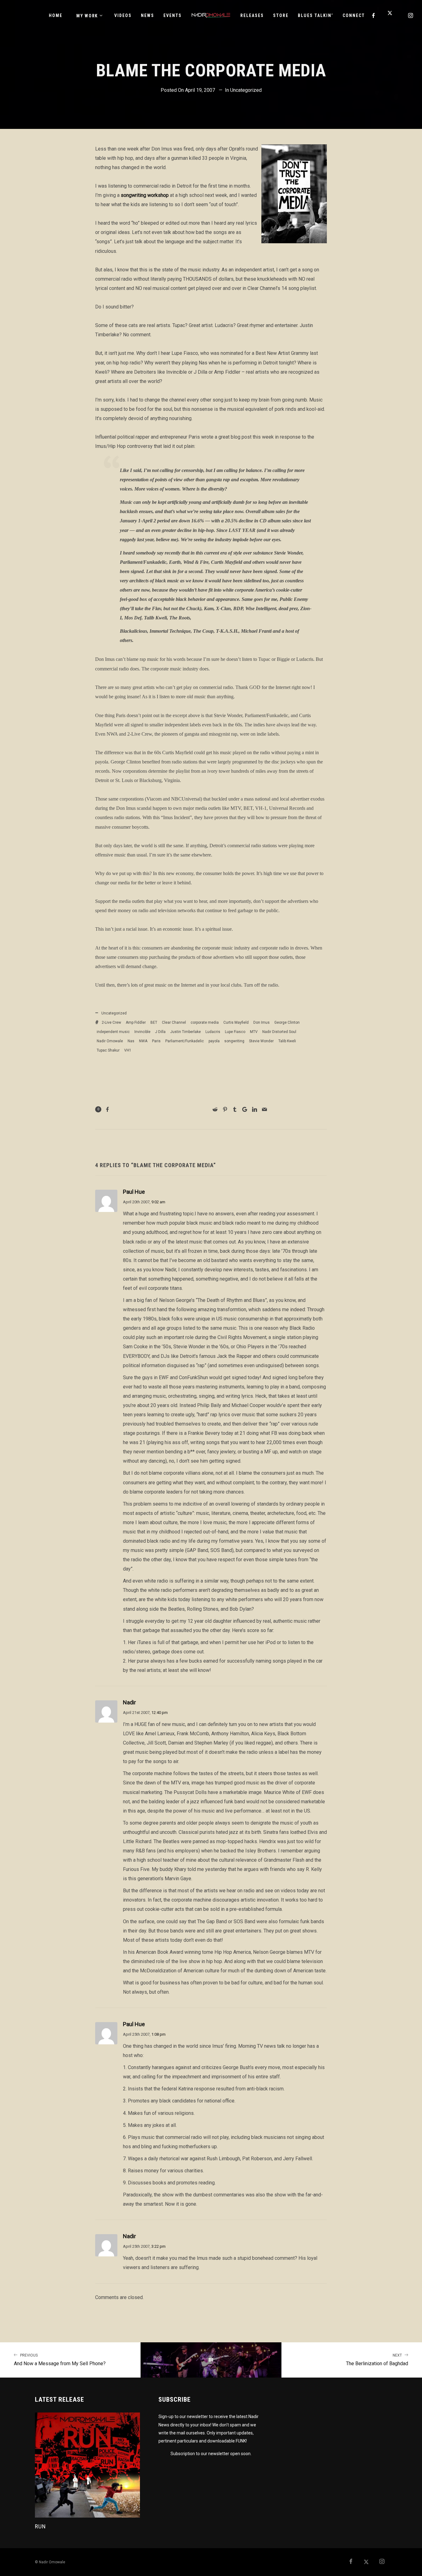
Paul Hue (134, 1192)
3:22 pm (158, 2246)
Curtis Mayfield (236, 1022)
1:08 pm (158, 2034)
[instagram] (411, 15)
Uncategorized (246, 90)
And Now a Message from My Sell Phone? (60, 2360)
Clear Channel (174, 1022)
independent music (113, 1032)
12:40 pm (160, 1713)
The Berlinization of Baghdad (377, 2360)
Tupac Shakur (108, 1050)
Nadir (129, 1702)
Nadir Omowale (110, 1041)
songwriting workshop (145, 195)
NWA (143, 1041)
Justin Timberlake (186, 1032)
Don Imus (262, 1022)
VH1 (128, 1050)
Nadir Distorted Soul (279, 1032)
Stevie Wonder (261, 1041)
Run (40, 2526)
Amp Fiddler (136, 1022)
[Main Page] (211, 2360)
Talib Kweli (287, 1041)
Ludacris (213, 1032)
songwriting (234, 1041)
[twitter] (392, 15)
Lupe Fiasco (235, 1032)
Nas (131, 1041)
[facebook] (374, 15)
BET (154, 1022)
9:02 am (158, 1202)
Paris (156, 1041)
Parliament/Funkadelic (185, 1041)
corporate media (205, 1022)
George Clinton (287, 1022)
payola (214, 1041)
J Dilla (160, 1032)
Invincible (142, 1032)
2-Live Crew (111, 1022)
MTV (254, 1032)
